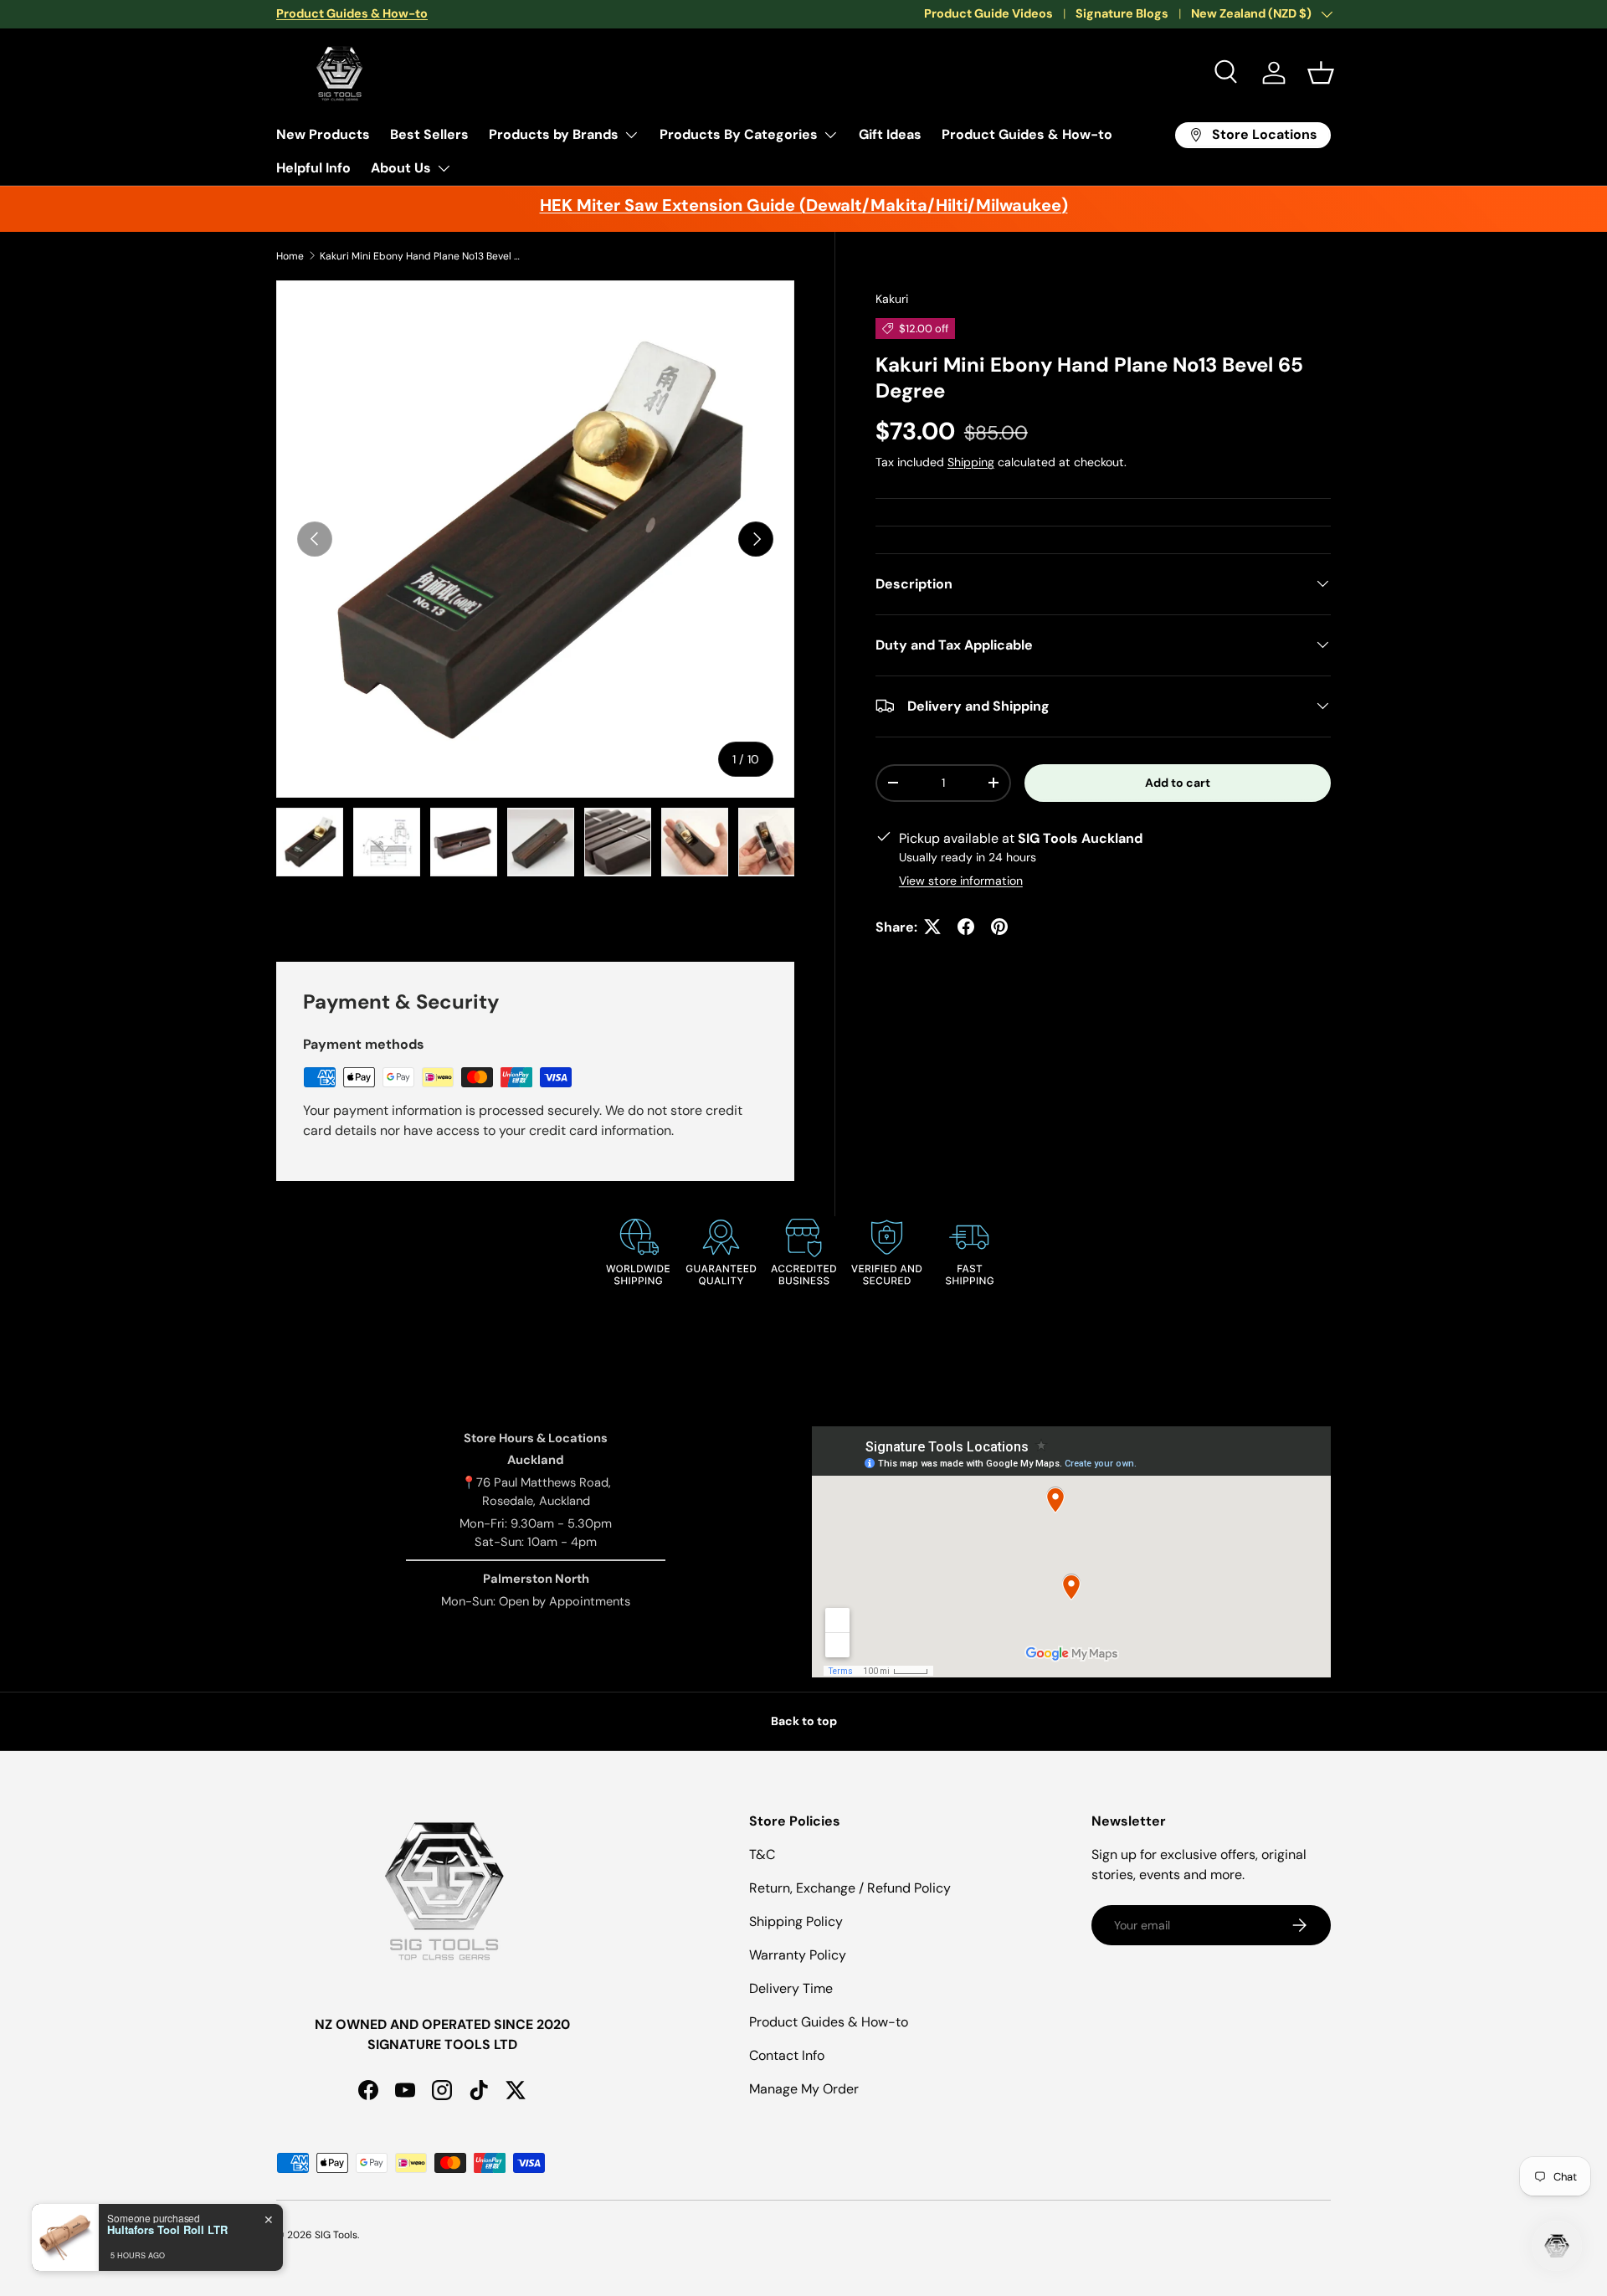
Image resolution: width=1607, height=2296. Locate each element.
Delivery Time (791, 1988)
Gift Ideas (890, 134)
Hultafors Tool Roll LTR (167, 2230)
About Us (401, 168)
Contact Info (787, 2055)
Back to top (804, 1721)
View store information (961, 880)
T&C (762, 1854)
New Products (323, 134)
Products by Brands (554, 134)
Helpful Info (313, 168)
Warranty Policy (798, 1955)
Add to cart (1178, 782)
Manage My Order (804, 2089)
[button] (1321, 73)
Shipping (971, 461)
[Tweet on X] (932, 927)
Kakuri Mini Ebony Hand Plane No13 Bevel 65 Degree (420, 256)
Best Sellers (429, 134)
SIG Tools (336, 2235)
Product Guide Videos (988, 13)
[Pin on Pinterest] (999, 927)
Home (290, 256)
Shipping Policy (796, 1921)
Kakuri (892, 299)
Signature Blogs (1122, 13)
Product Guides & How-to (1027, 134)
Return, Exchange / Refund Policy (850, 1888)
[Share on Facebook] (966, 927)
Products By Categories (739, 134)
